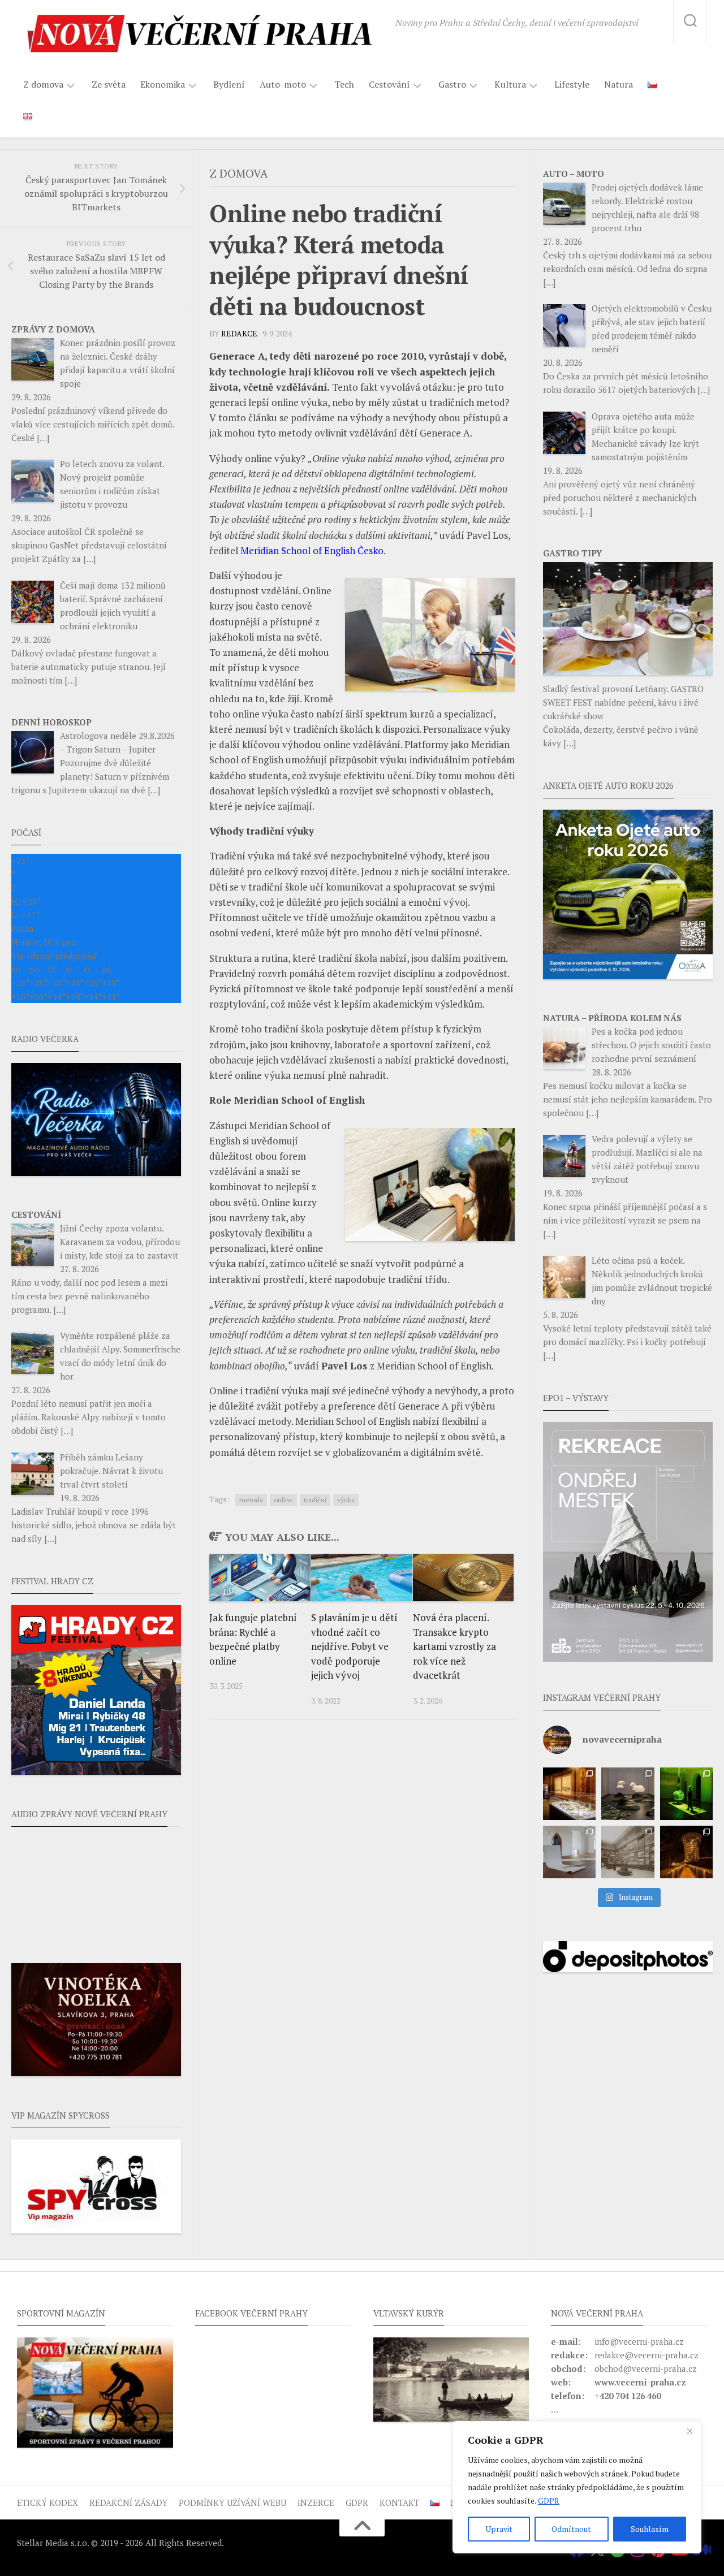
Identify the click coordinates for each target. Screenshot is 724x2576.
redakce (239, 333)
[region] (577, 2487)
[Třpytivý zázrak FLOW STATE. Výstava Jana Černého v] (686, 1794)
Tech (344, 84)
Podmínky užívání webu (232, 2502)
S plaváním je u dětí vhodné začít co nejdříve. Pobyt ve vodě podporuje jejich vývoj (354, 1646)
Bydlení (229, 84)
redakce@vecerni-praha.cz (647, 2355)
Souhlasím (650, 2529)
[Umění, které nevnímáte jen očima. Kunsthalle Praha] (628, 1794)
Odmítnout (571, 2529)
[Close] (689, 2431)
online (283, 1500)
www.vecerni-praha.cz (640, 2382)
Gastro (452, 85)
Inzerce (316, 2502)
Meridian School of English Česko (312, 550)
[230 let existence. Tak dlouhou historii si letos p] (628, 1852)
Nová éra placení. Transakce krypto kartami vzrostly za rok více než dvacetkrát (454, 1646)
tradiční (315, 1500)
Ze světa (109, 84)
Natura (619, 84)
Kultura (510, 85)
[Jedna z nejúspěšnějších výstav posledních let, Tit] (569, 1794)
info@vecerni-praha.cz (639, 2341)
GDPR (549, 2501)
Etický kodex (48, 2502)
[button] (628, 1542)
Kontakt (399, 2502)
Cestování (389, 85)
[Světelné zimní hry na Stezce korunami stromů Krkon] (686, 1852)
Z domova (43, 85)
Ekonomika (163, 85)
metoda (251, 1500)
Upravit (499, 2529)
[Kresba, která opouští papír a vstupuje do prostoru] (569, 1852)
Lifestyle (572, 84)
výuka (346, 1500)
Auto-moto (283, 85)
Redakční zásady (128, 2502)
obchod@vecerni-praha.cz (646, 2368)
